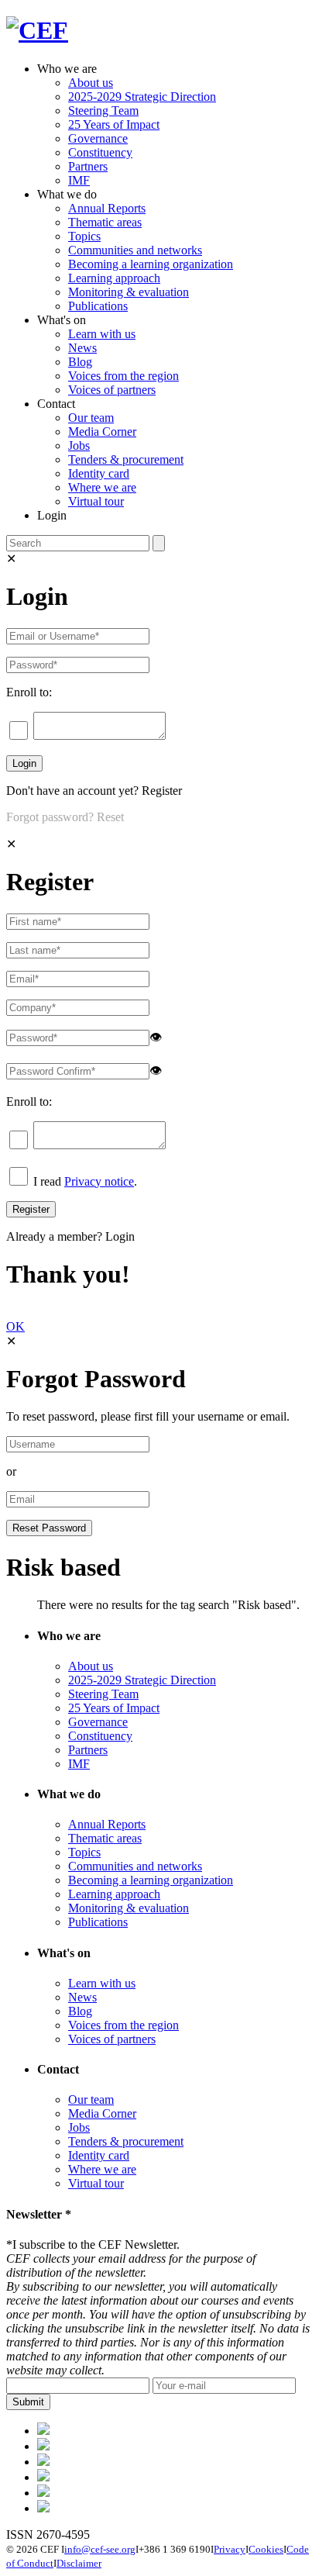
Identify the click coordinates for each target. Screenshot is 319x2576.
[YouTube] (43, 2508)
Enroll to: (29, 692)
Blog (80, 362)
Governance (98, 138)
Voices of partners (112, 390)
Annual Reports (107, 208)
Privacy (230, 2549)
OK (15, 1326)
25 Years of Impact (114, 124)
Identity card (99, 473)
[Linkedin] (43, 2477)
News (82, 348)
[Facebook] (43, 2446)
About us (91, 83)
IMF (79, 180)
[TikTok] (43, 2462)
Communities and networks (135, 250)
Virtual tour (96, 501)
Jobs (79, 445)
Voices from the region (123, 376)
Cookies (266, 2549)
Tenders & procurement (126, 459)
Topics (84, 236)
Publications (98, 306)
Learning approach (114, 278)
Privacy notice (99, 1181)
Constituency (100, 152)
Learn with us (102, 334)
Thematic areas (105, 222)
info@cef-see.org (100, 2549)
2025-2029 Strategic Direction (142, 97)
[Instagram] (43, 2493)
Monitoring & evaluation (129, 292)
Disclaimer (79, 2563)
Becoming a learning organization (151, 264)
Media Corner (102, 432)
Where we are (102, 487)
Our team (91, 418)
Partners (88, 166)
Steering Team (103, 110)
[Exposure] (43, 2431)
